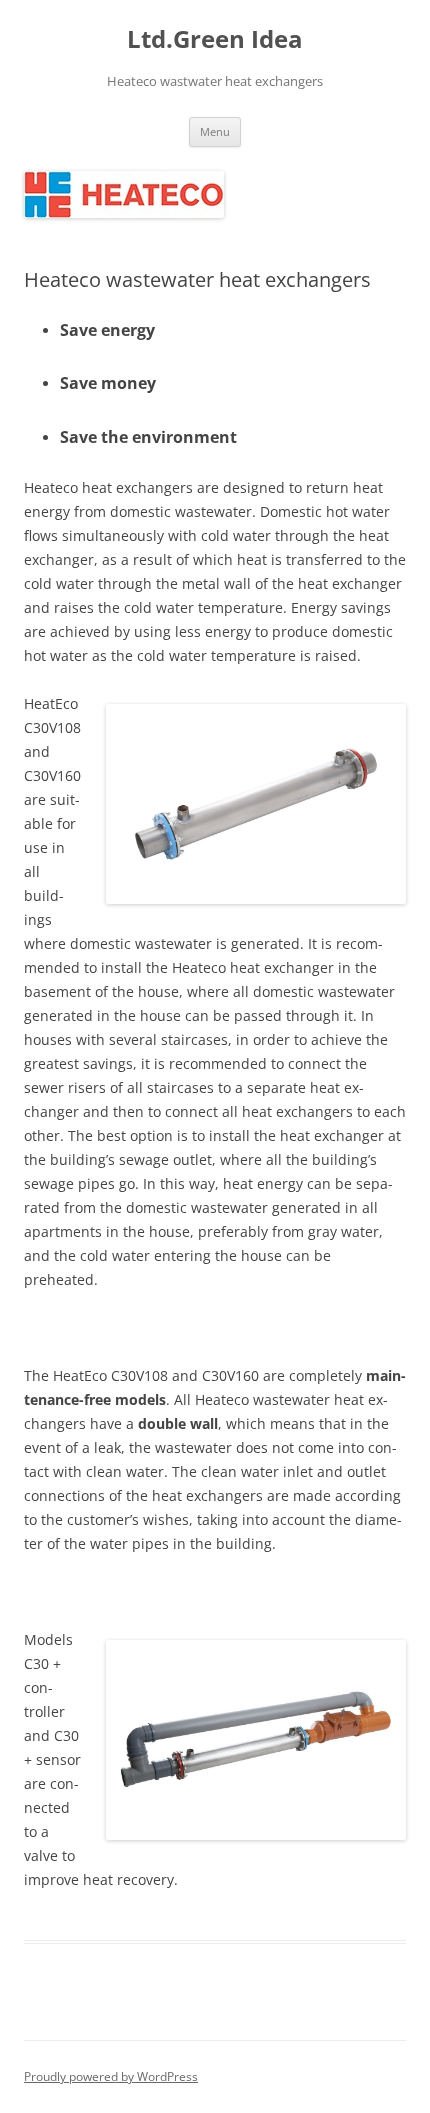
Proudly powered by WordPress (111, 2076)
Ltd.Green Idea (215, 39)
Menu (215, 131)
